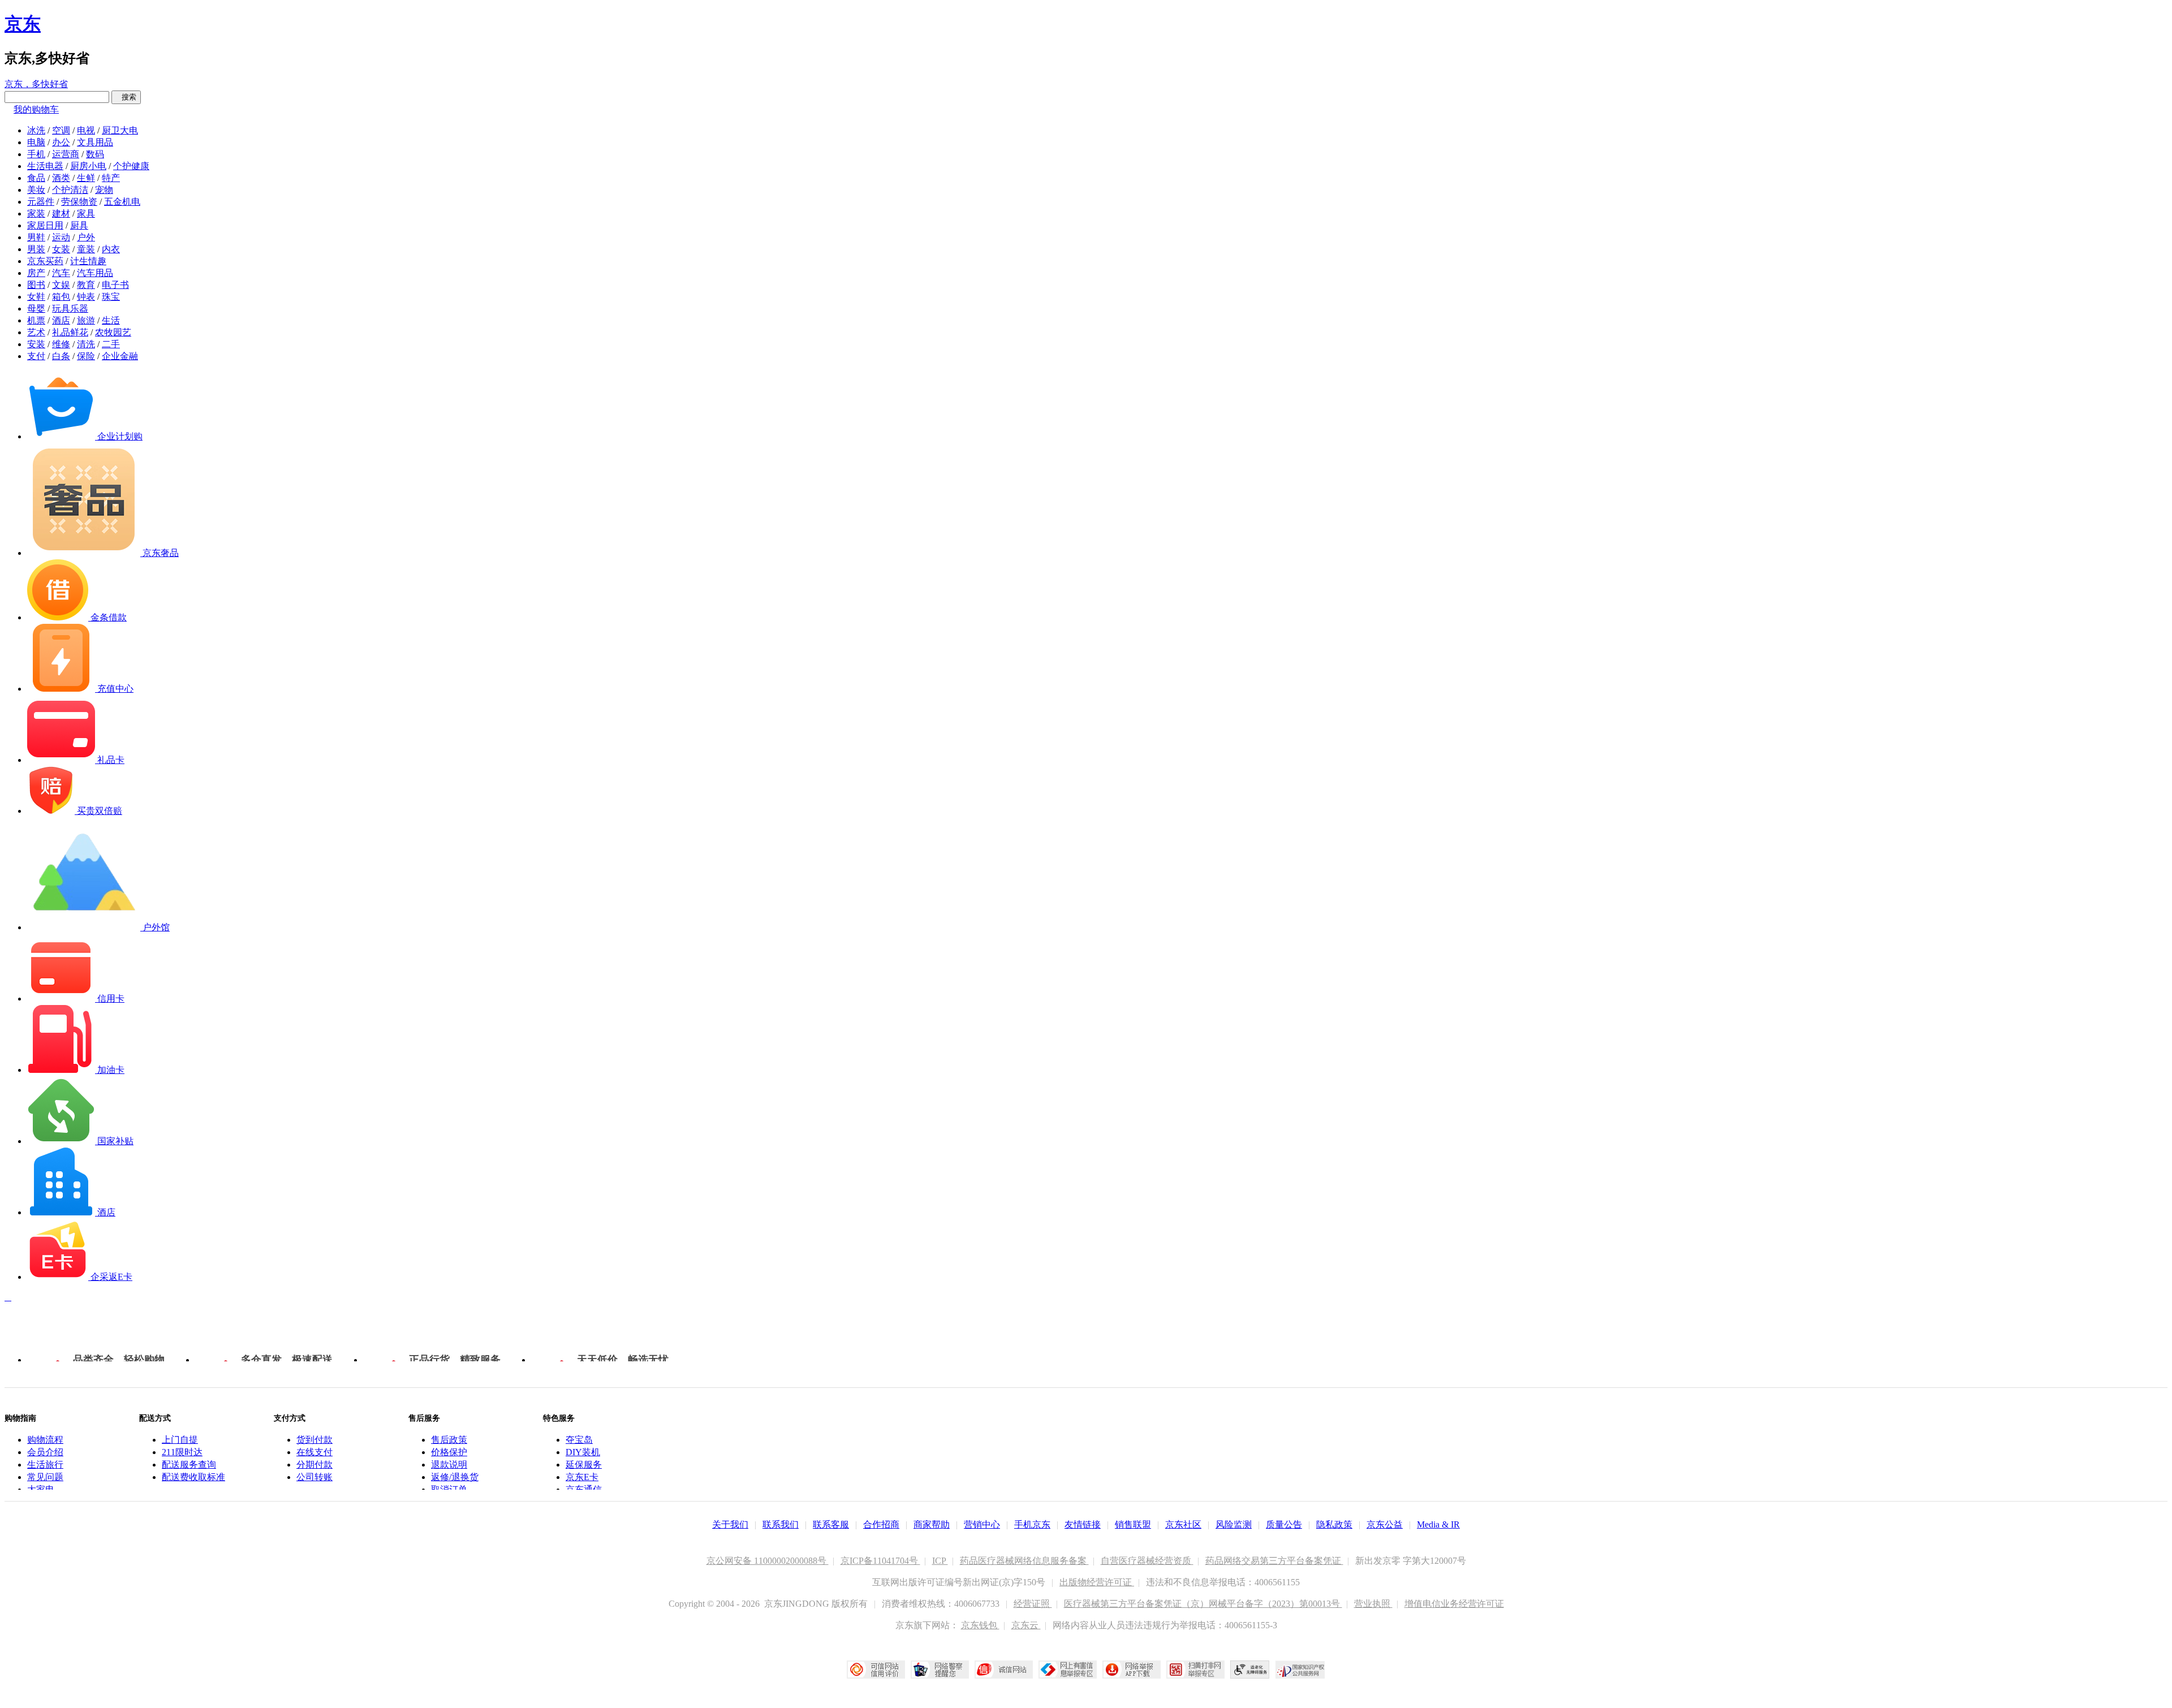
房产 (36, 273)
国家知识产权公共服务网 (1300, 1670)
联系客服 (831, 1524)
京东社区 (1183, 1524)
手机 (36, 154)
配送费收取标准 (193, 1477)
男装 (36, 249)
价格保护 (449, 1452)
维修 (61, 344)
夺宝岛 (579, 1440)
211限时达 (182, 1452)
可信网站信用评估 (876, 1670)
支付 (36, 356)
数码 (95, 154)
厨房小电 (88, 166)
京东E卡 (582, 1477)
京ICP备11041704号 (880, 1561)
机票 (36, 320)
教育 (86, 285)
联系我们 (781, 1524)
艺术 (36, 332)
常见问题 (45, 1477)
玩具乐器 (70, 309)
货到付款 (314, 1440)
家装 (36, 213)
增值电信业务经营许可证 (1454, 1604)
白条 (61, 356)
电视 (86, 130)
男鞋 (36, 237)
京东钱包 (980, 1625)
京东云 (1026, 1625)
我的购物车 (36, 109)
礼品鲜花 (70, 332)
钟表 (86, 297)
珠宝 (111, 297)
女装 (61, 249)
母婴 (36, 309)
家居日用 (45, 225)
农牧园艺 (113, 332)
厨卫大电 (120, 130)
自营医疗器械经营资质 (1147, 1561)
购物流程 (45, 1440)
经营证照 (1033, 1604)
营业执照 (1373, 1604)
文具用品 (95, 142)
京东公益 (1385, 1524)
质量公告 (1284, 1524)
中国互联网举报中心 (1068, 1670)
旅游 (86, 320)
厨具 (79, 225)
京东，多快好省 (36, 84)
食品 (36, 178)
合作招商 (881, 1524)
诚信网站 (1004, 1670)
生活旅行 (45, 1465)
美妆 (36, 190)
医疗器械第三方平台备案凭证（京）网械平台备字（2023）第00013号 (1203, 1604)
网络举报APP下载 (1132, 1670)
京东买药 (45, 261)
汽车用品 (95, 273)
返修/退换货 (455, 1477)
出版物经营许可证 (1097, 1582)
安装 (36, 344)
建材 (61, 213)
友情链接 (1083, 1524)
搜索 (126, 97)
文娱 (61, 285)
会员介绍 (45, 1452)
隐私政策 (1334, 1524)
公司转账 (314, 1477)
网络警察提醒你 (940, 1670)
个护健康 (131, 166)
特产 (111, 178)
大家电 (41, 1489)
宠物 (104, 190)
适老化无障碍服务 (1250, 1670)
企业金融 (120, 356)
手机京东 (1032, 1524)
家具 (86, 213)
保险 (86, 356)
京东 (23, 24)
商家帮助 (932, 1524)
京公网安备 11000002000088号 (768, 1561)
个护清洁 (70, 190)
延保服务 (584, 1465)
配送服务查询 (189, 1465)
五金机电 (122, 202)
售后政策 (449, 1440)
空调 (61, 130)
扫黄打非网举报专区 (1195, 1670)
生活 (111, 320)
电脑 (36, 142)
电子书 (115, 285)
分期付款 (314, 1465)
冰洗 (36, 130)
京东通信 (584, 1489)
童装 (86, 249)
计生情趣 (88, 261)
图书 (36, 285)
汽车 (61, 273)
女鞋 (36, 297)
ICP (940, 1561)
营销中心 (982, 1524)
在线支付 (314, 1452)
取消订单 (449, 1489)
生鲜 (86, 178)
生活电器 (45, 166)
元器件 (41, 202)
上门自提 (180, 1440)
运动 (61, 237)
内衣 (111, 249)
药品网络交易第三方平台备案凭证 (1274, 1561)
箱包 (61, 297)
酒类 (61, 178)
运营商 (66, 154)
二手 (111, 344)
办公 (61, 142)
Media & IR (1438, 1524)
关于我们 (730, 1524)
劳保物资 (79, 202)
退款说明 (449, 1465)
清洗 (86, 344)
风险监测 (1234, 1524)
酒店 (61, 320)
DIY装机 (583, 1452)
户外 (86, 237)
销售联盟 (1133, 1524)
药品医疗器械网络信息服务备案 (1024, 1561)
